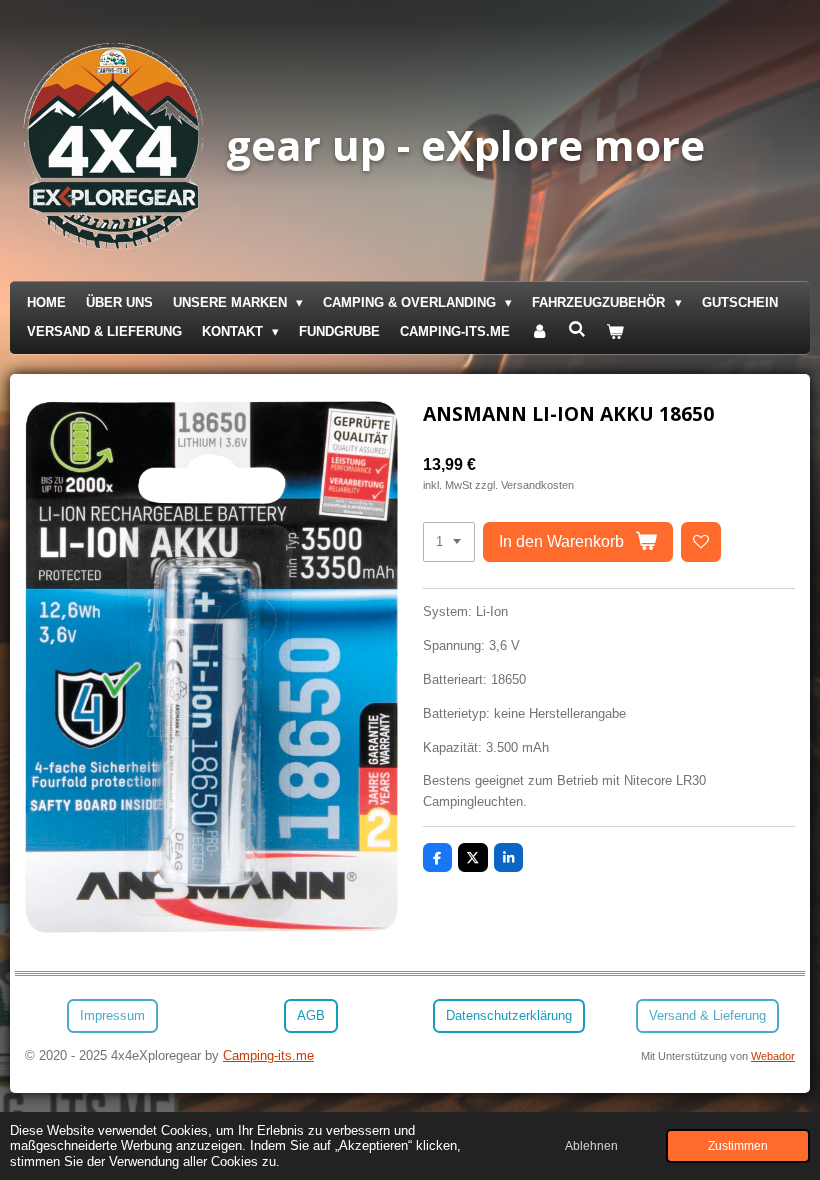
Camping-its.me (268, 1055)
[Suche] (577, 329)
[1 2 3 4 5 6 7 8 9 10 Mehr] (449, 542)
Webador (773, 1056)
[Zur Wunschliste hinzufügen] (701, 542)
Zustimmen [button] (738, 1145)
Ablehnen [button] (591, 1145)
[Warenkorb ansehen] (616, 332)
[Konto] (539, 332)
